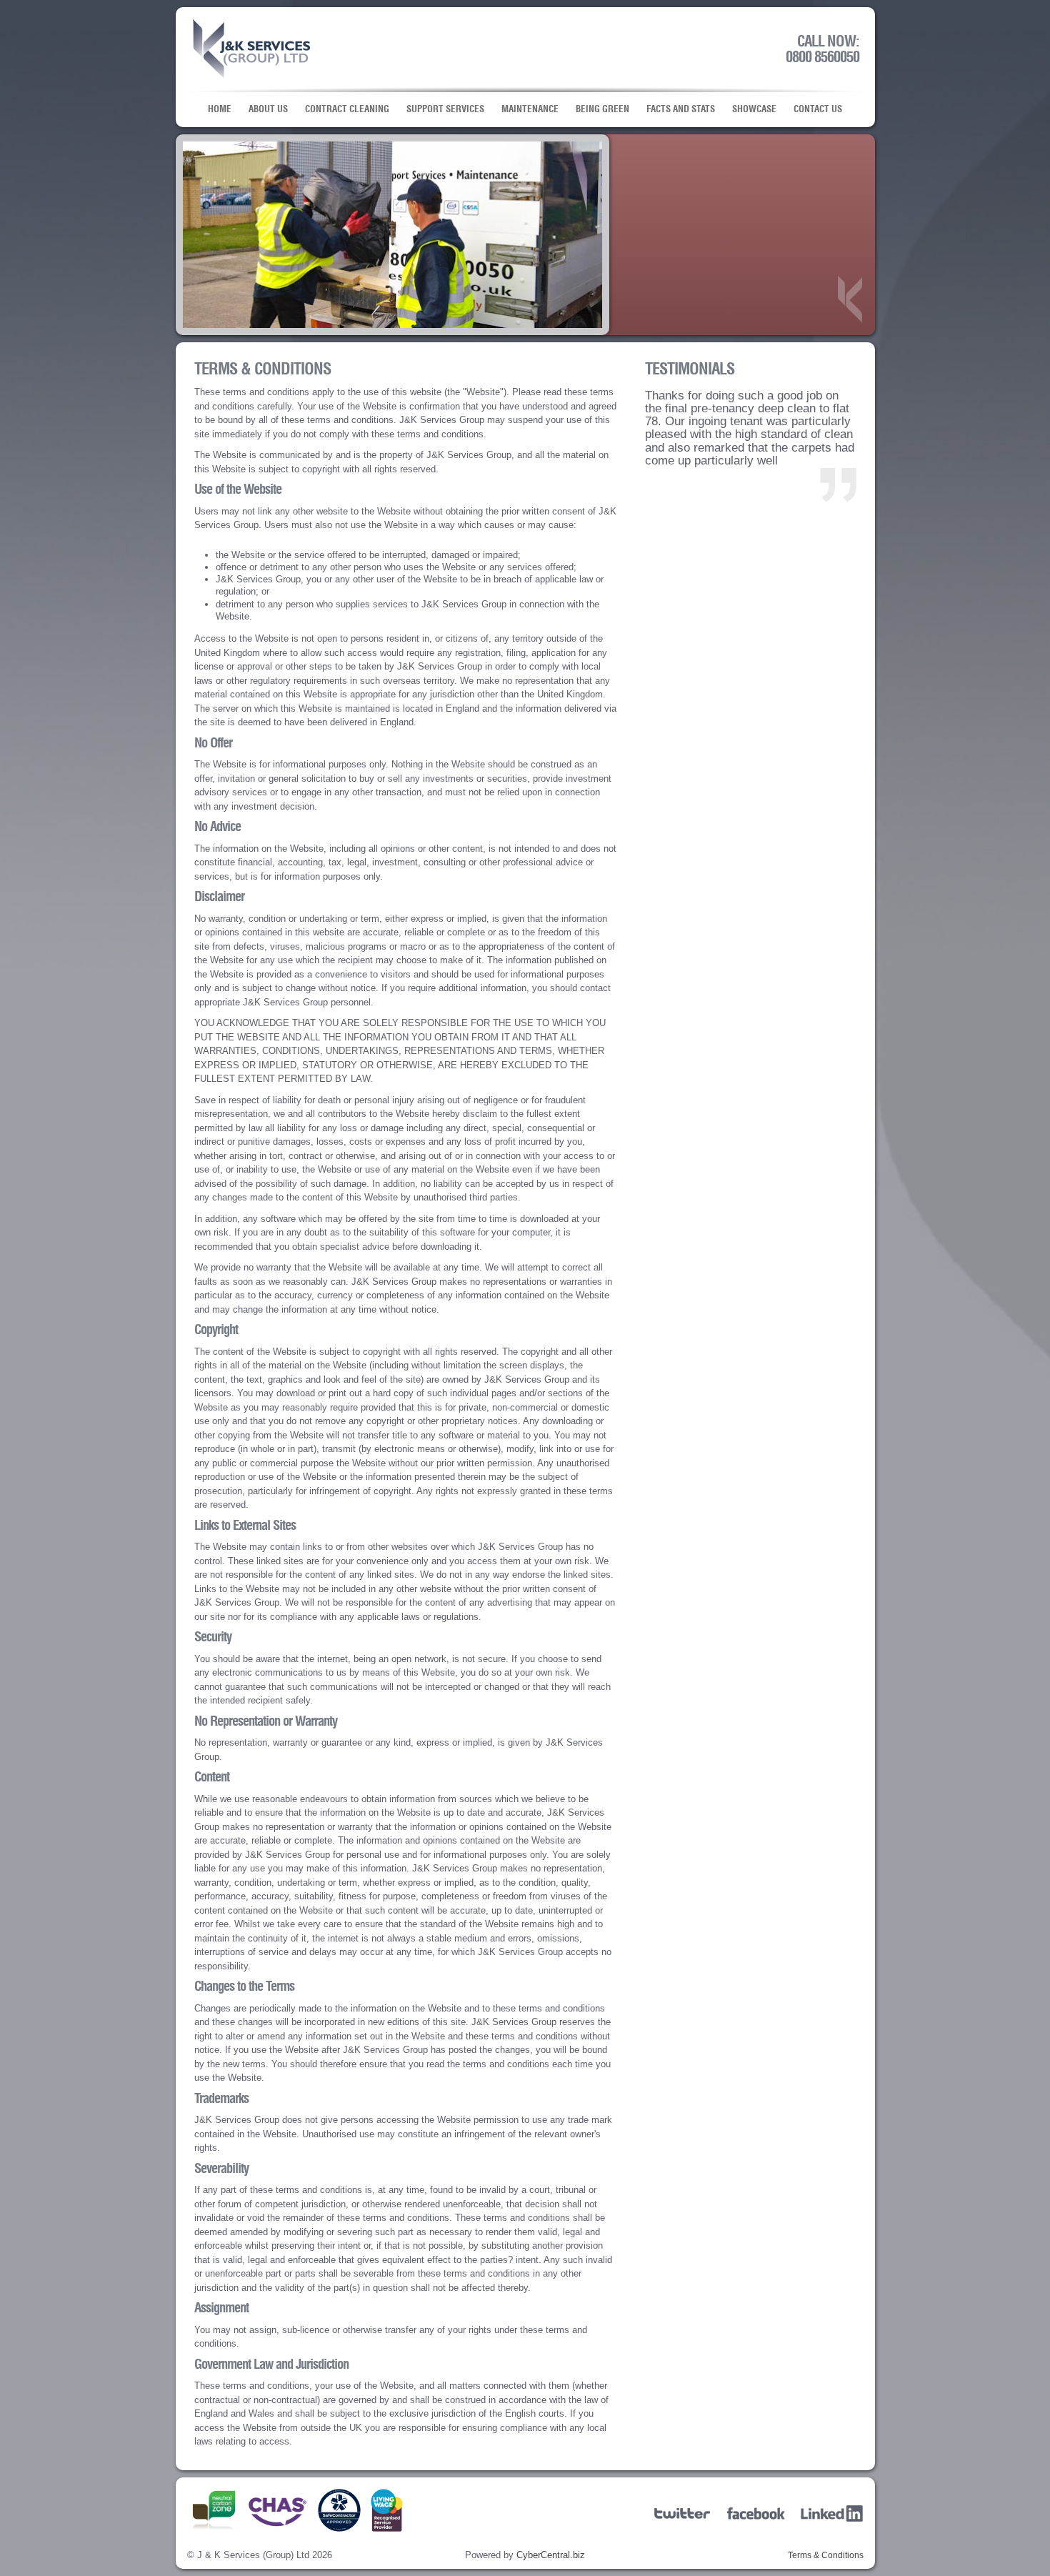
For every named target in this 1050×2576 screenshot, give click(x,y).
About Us (268, 109)
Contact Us (818, 109)
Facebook (758, 2513)
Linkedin (832, 2513)
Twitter (685, 2513)
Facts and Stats (681, 109)
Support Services (445, 109)
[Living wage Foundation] (387, 2528)
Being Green (602, 109)
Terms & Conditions (826, 2555)
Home (220, 109)
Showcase (754, 109)
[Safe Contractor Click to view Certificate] (339, 2528)
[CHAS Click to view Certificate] (278, 2528)
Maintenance (530, 109)
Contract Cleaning (347, 109)
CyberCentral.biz (551, 2555)
